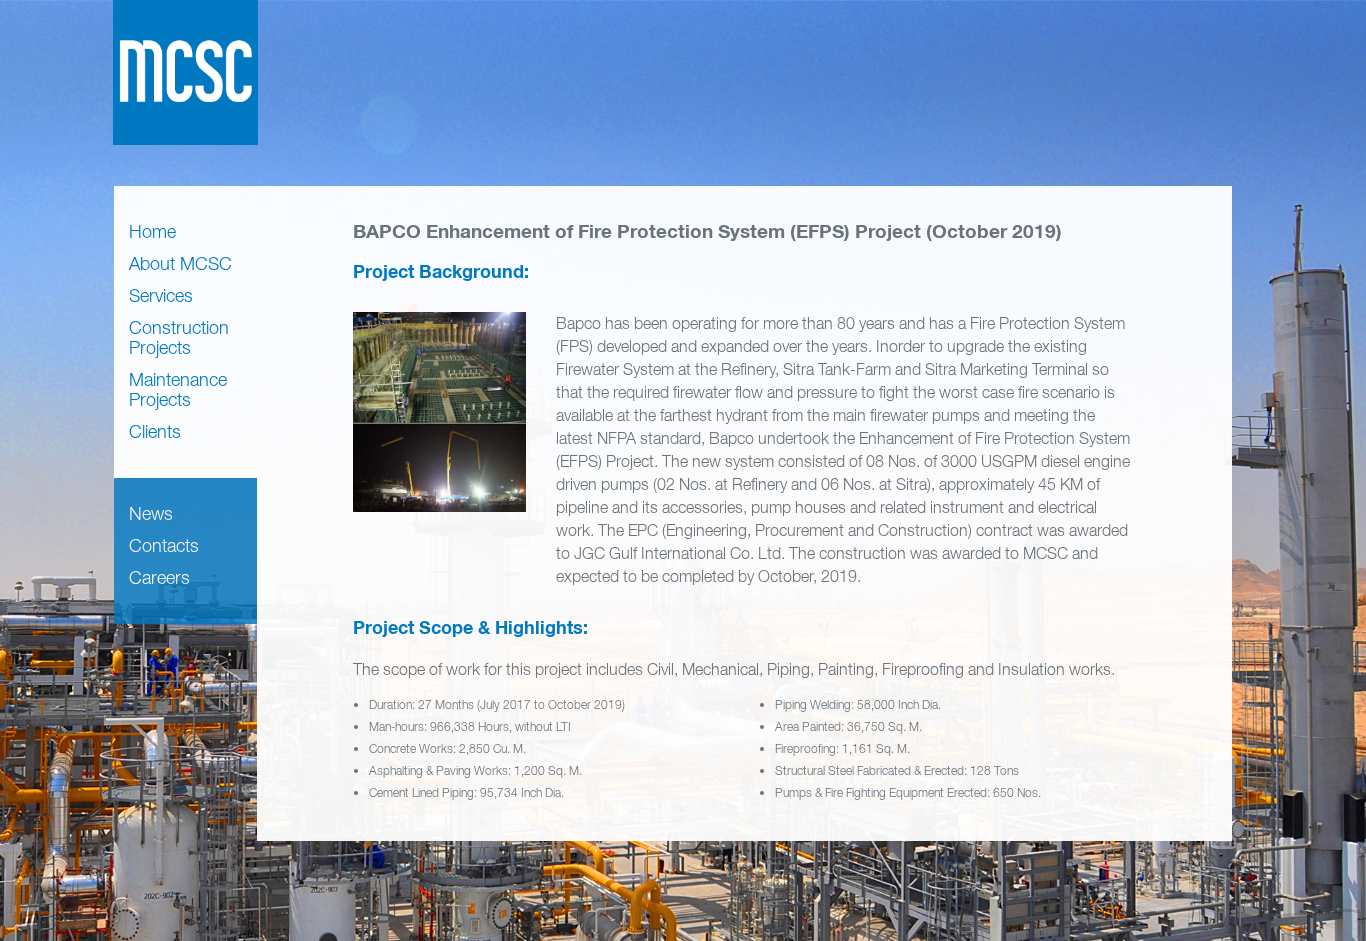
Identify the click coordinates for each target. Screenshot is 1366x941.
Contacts (164, 545)
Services (161, 295)
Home (152, 231)
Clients (155, 431)
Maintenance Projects (178, 389)
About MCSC (180, 263)
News (151, 513)
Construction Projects (179, 337)
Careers (159, 577)
